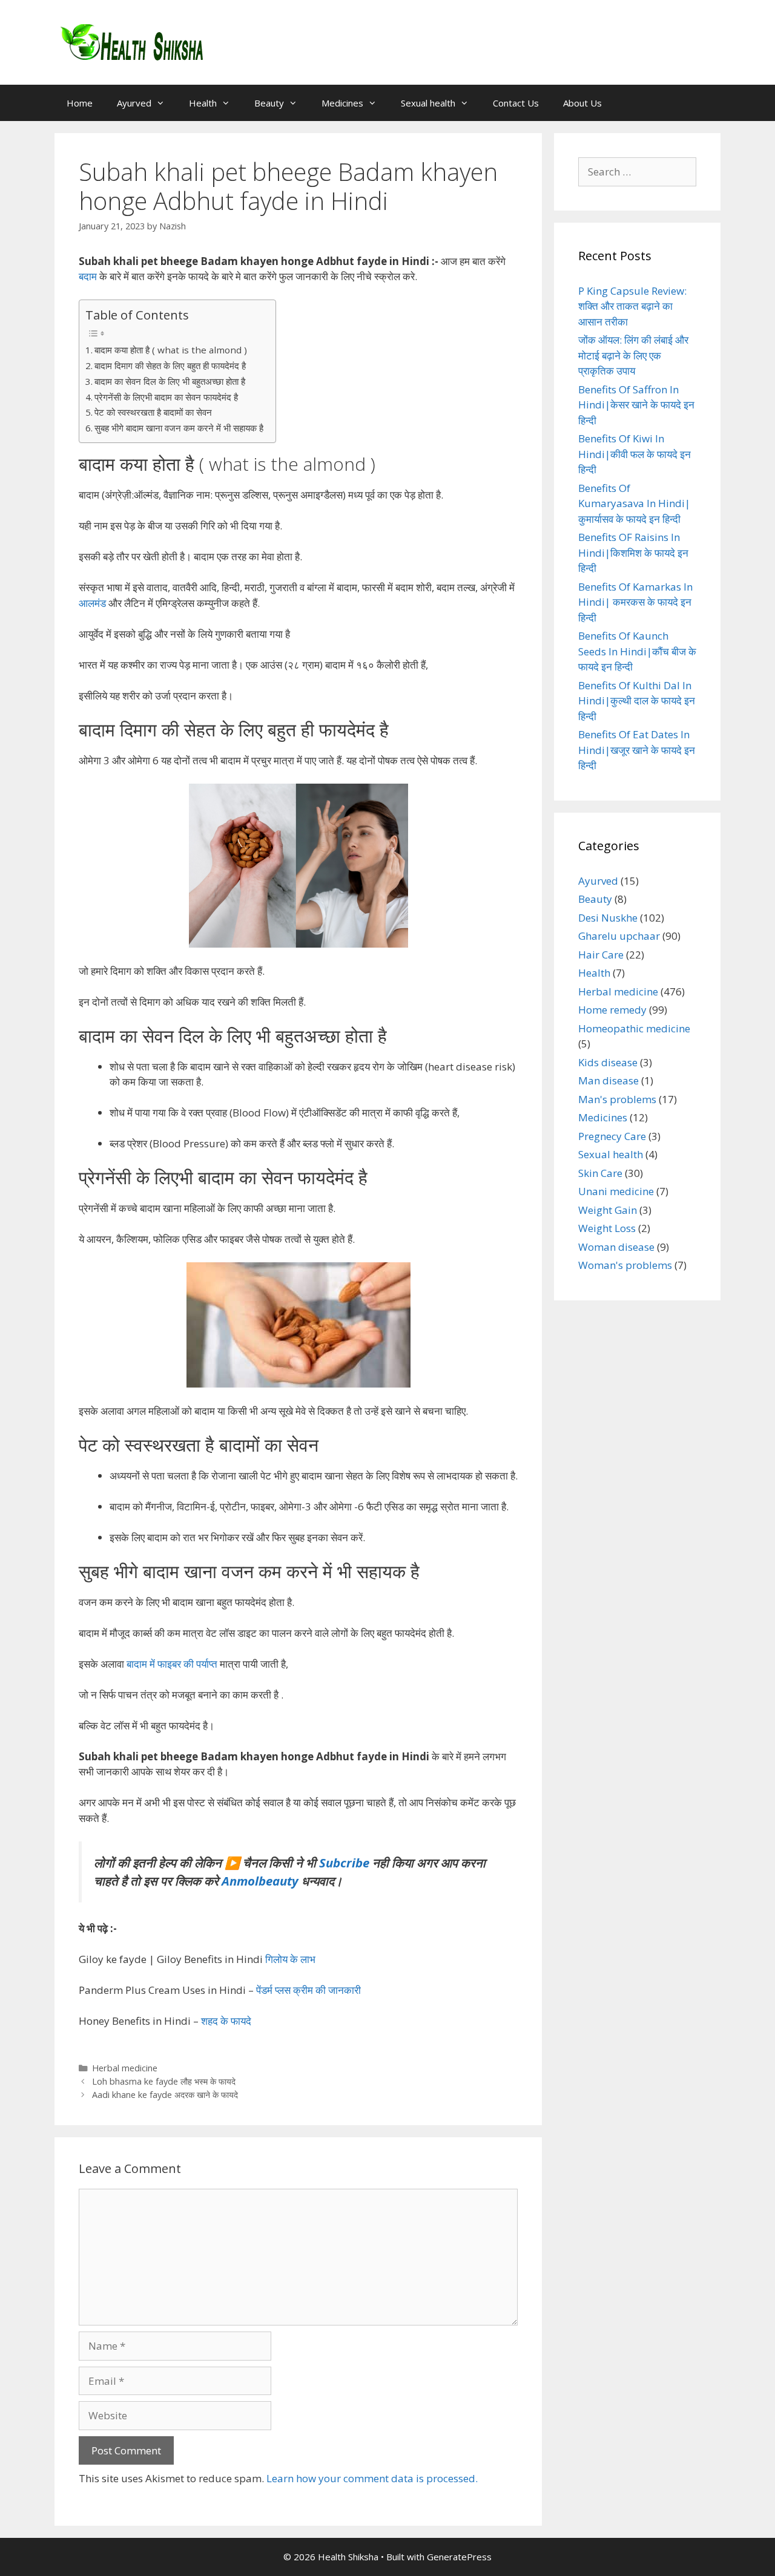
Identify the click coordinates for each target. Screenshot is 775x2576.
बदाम (88, 276)
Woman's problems (625, 1265)
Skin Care (600, 1173)
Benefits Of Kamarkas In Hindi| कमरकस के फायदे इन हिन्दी (635, 602)
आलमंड (92, 603)
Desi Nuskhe (608, 918)
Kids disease (608, 1062)
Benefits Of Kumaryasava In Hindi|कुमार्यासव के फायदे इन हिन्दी (634, 503)
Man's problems (617, 1099)
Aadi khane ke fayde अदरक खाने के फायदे (165, 2095)
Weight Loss (607, 1228)
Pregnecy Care (612, 1136)
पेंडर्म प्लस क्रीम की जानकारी (308, 1990)
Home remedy (612, 1010)
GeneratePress (459, 2557)
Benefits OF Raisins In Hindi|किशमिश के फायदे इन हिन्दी (633, 552)
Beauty (269, 103)
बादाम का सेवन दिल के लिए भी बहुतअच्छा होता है (170, 381)
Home (80, 103)
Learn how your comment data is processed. (372, 2478)
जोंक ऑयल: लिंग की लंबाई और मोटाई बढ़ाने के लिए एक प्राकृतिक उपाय (633, 355)
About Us (582, 103)
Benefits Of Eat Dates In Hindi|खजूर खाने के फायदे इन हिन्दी (637, 750)
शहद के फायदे (226, 2021)
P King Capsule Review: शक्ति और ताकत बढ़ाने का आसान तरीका (632, 306)
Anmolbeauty (260, 1881)
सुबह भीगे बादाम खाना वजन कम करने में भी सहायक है (179, 428)
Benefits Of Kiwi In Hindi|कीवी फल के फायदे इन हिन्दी (635, 454)
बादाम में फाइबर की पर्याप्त (173, 1664)
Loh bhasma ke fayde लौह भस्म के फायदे (164, 2081)
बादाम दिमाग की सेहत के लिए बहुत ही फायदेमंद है (170, 365)
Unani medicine (616, 1191)
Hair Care (601, 955)
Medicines (342, 103)
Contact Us (516, 103)
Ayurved (134, 103)
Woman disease (616, 1247)
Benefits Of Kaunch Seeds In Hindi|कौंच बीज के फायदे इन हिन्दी (637, 651)
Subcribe (344, 1863)
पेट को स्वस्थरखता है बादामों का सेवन (153, 412)
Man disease (608, 1080)
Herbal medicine (125, 2068)
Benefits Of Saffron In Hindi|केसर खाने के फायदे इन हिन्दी (636, 405)
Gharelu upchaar (619, 936)
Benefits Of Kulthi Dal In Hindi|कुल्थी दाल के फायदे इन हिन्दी (637, 701)
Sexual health (428, 103)
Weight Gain (608, 1210)
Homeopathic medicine (634, 1028)
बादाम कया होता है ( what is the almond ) (171, 350)
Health (203, 103)
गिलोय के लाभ (290, 1959)
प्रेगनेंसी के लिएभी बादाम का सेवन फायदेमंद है (166, 397)
